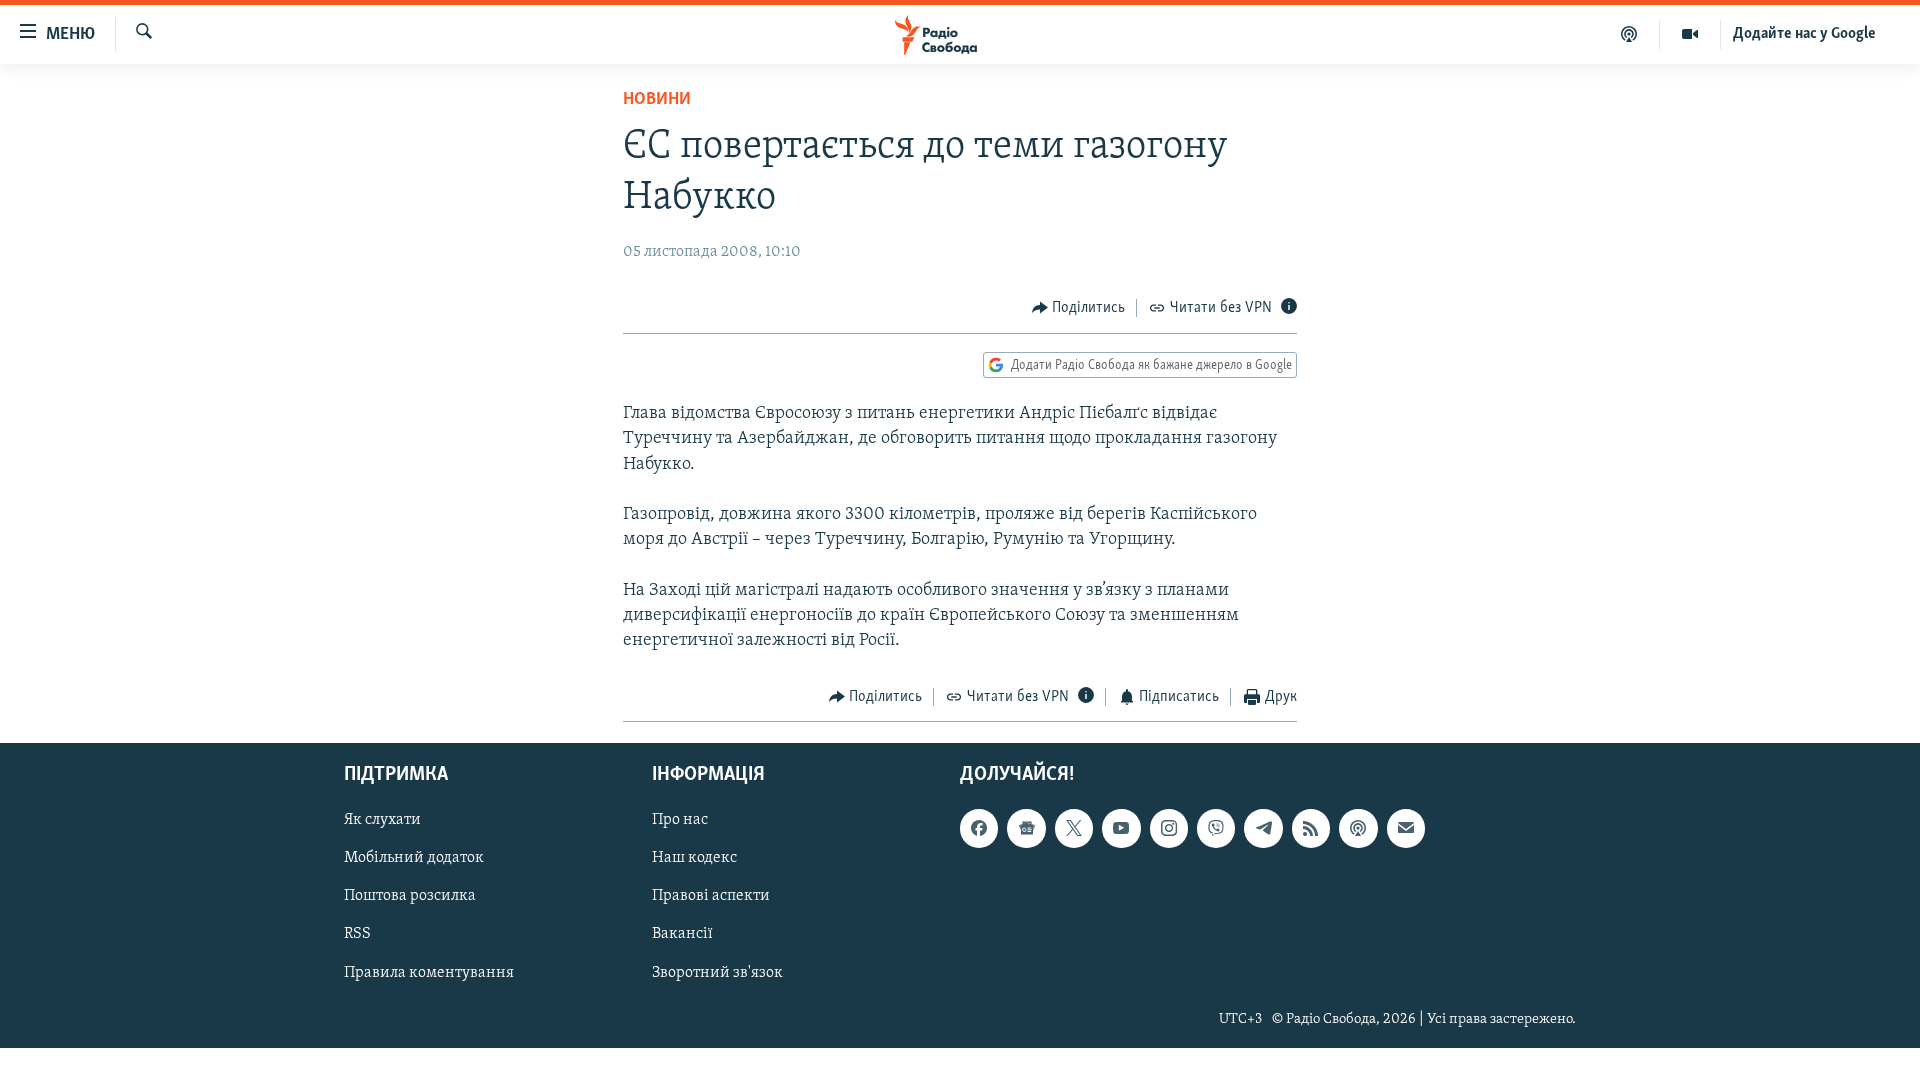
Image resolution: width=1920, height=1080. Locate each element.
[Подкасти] (1629, 34)
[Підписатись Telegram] (1263, 828)
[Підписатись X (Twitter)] (1074, 828)
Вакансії (682, 934)
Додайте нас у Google (1804, 34)
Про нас (680, 820)
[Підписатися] (1406, 828)
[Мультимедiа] (1690, 34)
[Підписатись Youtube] (1121, 828)
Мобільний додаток (414, 858)
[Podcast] (1358, 828)
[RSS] (1311, 828)
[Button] (1079, 308)
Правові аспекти (711, 896)
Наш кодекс (694, 858)
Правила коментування (429, 972)
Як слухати (382, 820)
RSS (357, 934)
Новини (657, 100)
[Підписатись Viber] (1216, 828)
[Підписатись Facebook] (979, 828)
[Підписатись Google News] (1026, 828)
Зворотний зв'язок (717, 972)
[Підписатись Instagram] (1169, 828)
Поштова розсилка (410, 896)
